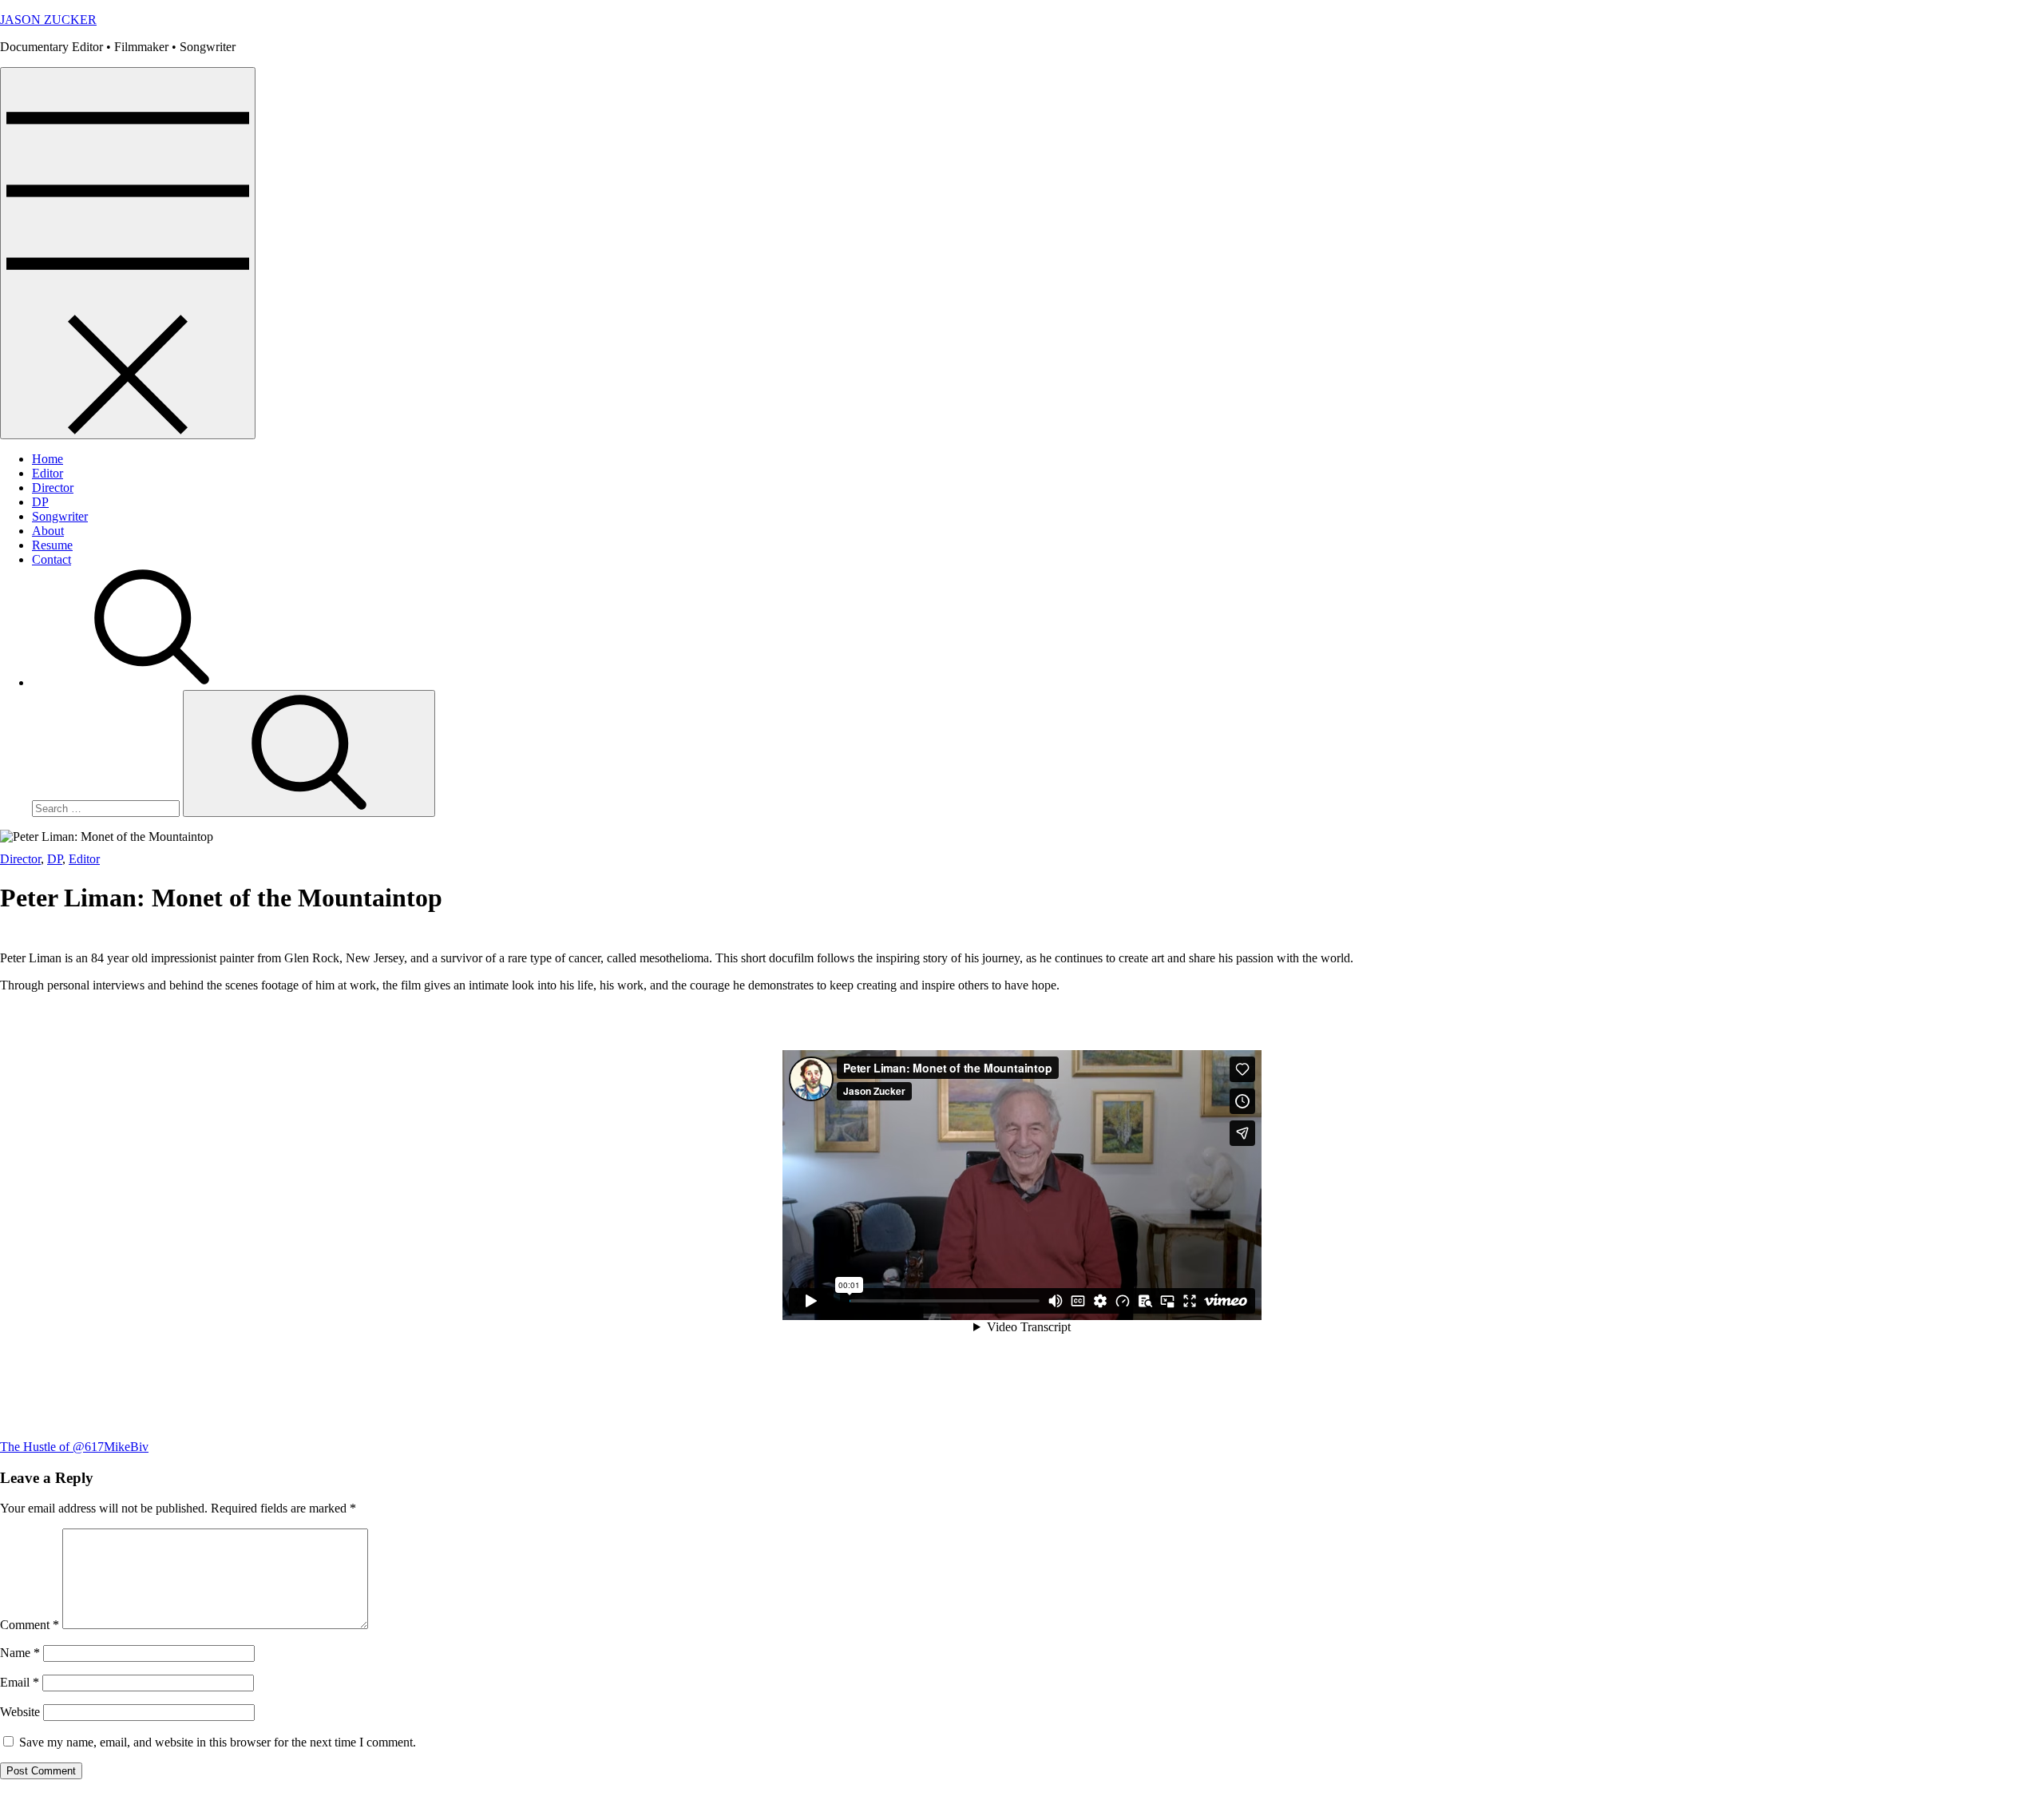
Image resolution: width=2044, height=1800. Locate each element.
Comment (30, 1625)
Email (20, 1682)
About (48, 531)
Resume (52, 545)
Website (20, 1712)
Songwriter (60, 516)
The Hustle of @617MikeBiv (74, 1447)
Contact (51, 559)
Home (48, 459)
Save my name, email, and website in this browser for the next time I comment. (218, 1742)
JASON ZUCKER (48, 20)
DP (40, 502)
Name (20, 1653)
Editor (48, 473)
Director (53, 488)
